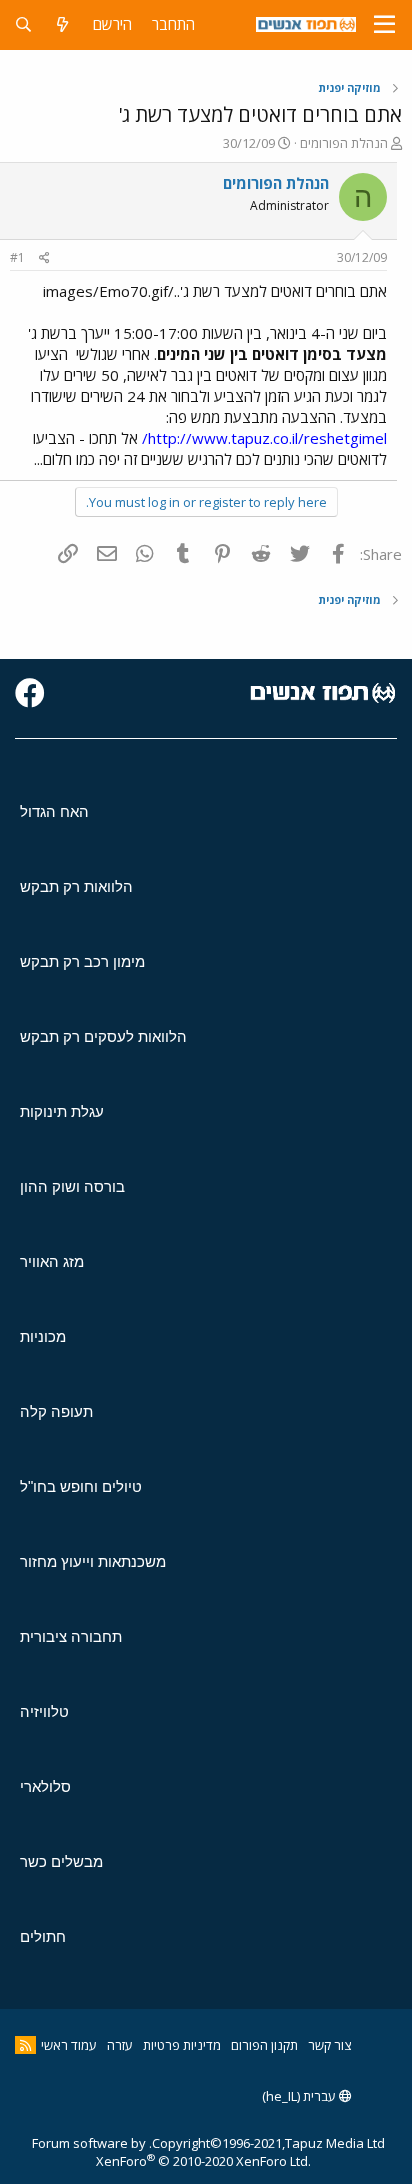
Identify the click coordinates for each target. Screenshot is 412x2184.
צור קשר (329, 2045)
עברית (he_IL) (300, 2096)
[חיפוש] (23, 24)
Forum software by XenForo (171, 2152)
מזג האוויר (52, 1261)
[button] (384, 25)
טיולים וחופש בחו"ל (81, 1486)
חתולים (43, 1936)
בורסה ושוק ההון (72, 1186)
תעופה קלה (56, 1411)
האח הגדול (54, 811)
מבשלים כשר (61, 1861)
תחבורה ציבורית (71, 1636)
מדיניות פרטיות (182, 2045)
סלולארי (45, 1786)
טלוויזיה (44, 1711)
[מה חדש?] (62, 24)
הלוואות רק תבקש (76, 886)
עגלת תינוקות (62, 1111)
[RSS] (25, 2045)
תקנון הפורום (264, 2045)
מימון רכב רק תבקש (82, 961)
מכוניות (43, 1336)
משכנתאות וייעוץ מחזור (93, 1561)
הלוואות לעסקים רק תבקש (103, 1036)
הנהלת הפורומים (344, 143)
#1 (17, 257)
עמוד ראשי (69, 2045)
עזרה (120, 2045)
